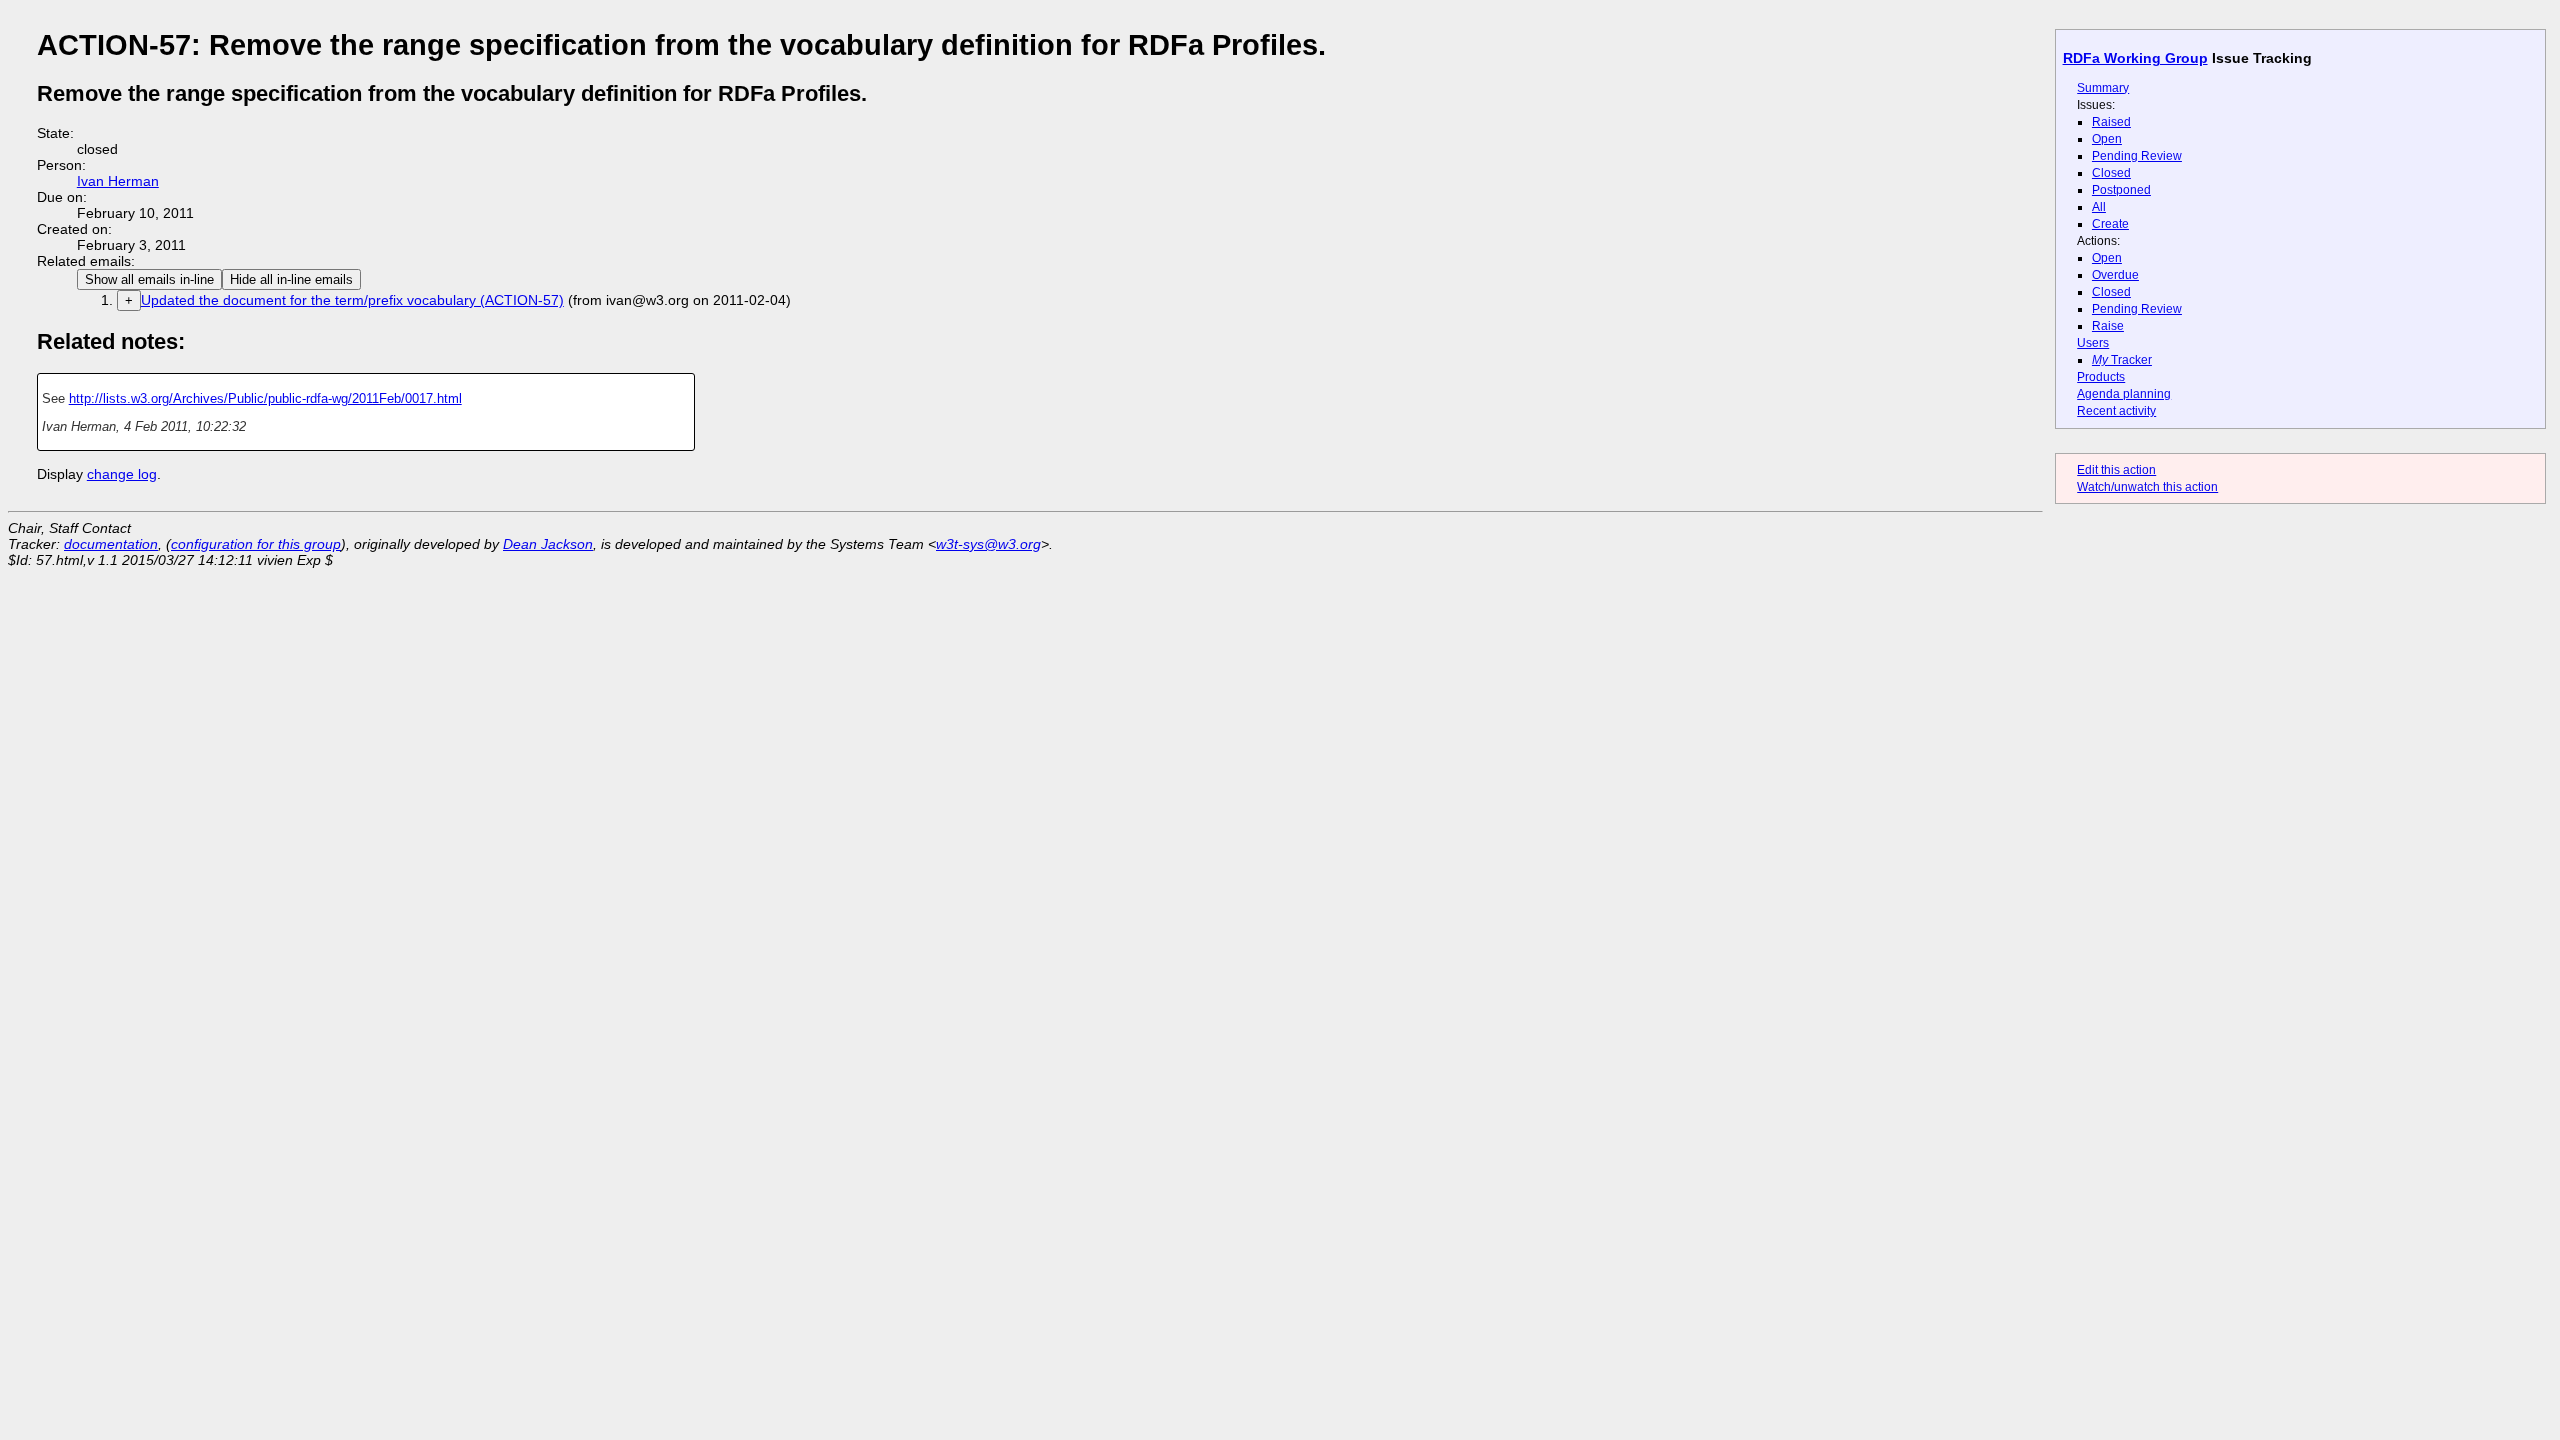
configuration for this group (256, 544)
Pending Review (2137, 156)
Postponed (2121, 190)
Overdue (2115, 275)
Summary (2103, 88)
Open (2107, 139)
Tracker (2122, 360)
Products (2101, 377)
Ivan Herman (118, 181)
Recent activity (2116, 411)
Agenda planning (2124, 394)
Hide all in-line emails (291, 279)
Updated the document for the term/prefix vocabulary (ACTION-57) (352, 300)
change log (122, 474)
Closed (2111, 173)
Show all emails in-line (149, 279)
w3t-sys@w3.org (988, 544)
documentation (111, 544)
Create (2110, 224)
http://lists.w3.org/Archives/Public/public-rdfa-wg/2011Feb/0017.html (265, 398)
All (2099, 207)
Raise (2108, 326)
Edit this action (2116, 470)
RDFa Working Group (2135, 58)
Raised (2111, 122)
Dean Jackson (548, 544)
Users (2093, 343)
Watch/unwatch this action (2147, 487)
